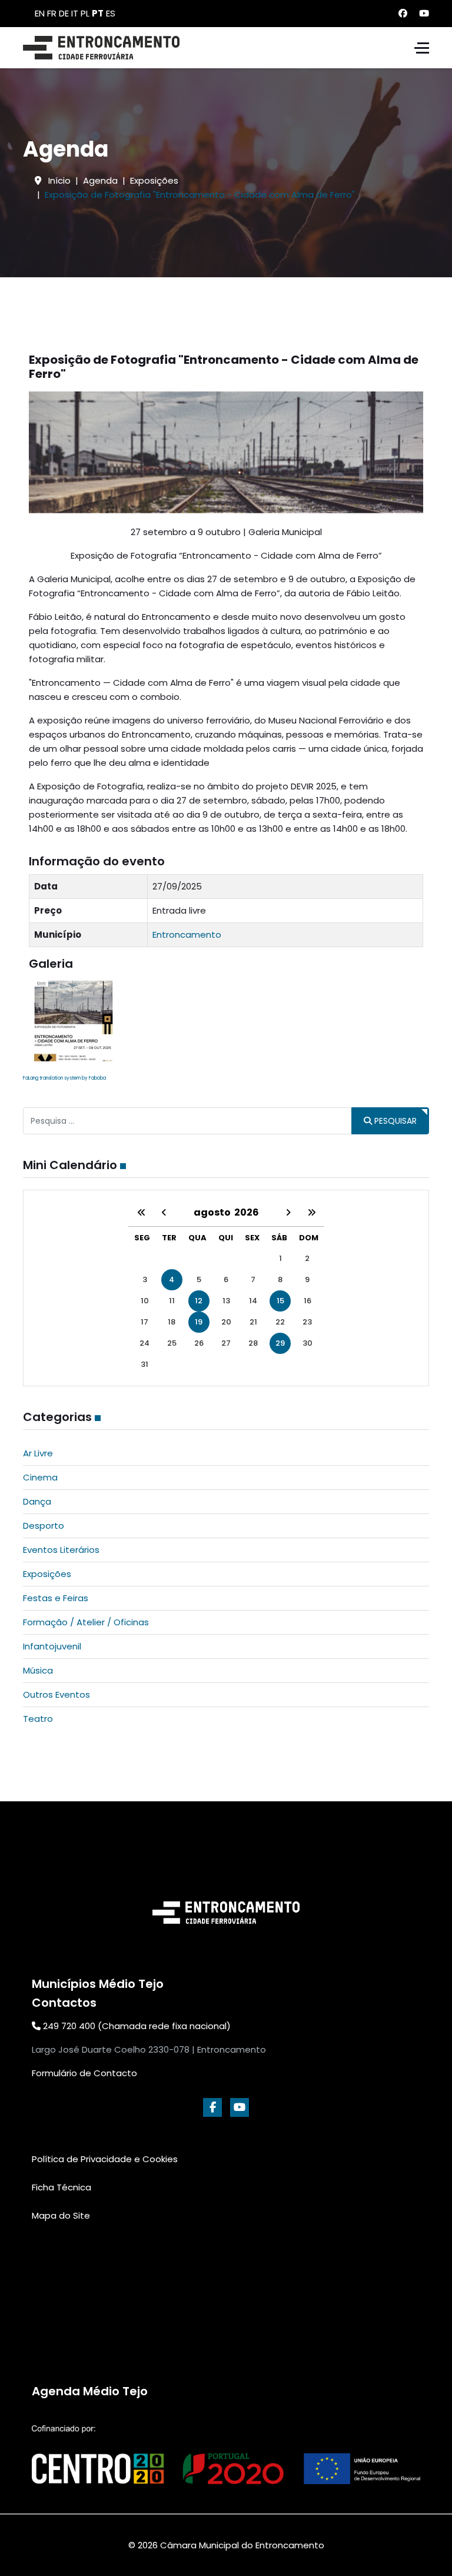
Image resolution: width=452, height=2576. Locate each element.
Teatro (38, 1719)
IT (75, 13)
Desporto (44, 1526)
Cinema (40, 1477)
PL (85, 13)
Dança (37, 1501)
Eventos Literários (61, 1550)
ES (111, 13)
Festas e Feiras (56, 1598)
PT (98, 13)
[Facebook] (403, 13)
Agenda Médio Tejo (90, 2391)
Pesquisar (394, 1121)
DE (64, 13)
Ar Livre (38, 1453)
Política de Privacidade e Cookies (105, 2159)
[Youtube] (424, 13)
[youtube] (240, 2107)
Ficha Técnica (62, 2187)
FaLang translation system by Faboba (64, 1078)
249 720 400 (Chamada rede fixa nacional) (136, 2026)
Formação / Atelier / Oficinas (86, 1622)
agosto (214, 1212)
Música (38, 1670)
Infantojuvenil (52, 1646)
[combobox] (187, 1121)
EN (40, 13)
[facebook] (212, 2107)
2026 (247, 1212)
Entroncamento (187, 935)
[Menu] (422, 48)
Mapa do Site (61, 2215)
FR (52, 13)
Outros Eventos (56, 1694)
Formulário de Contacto (84, 2073)
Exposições (47, 1574)
